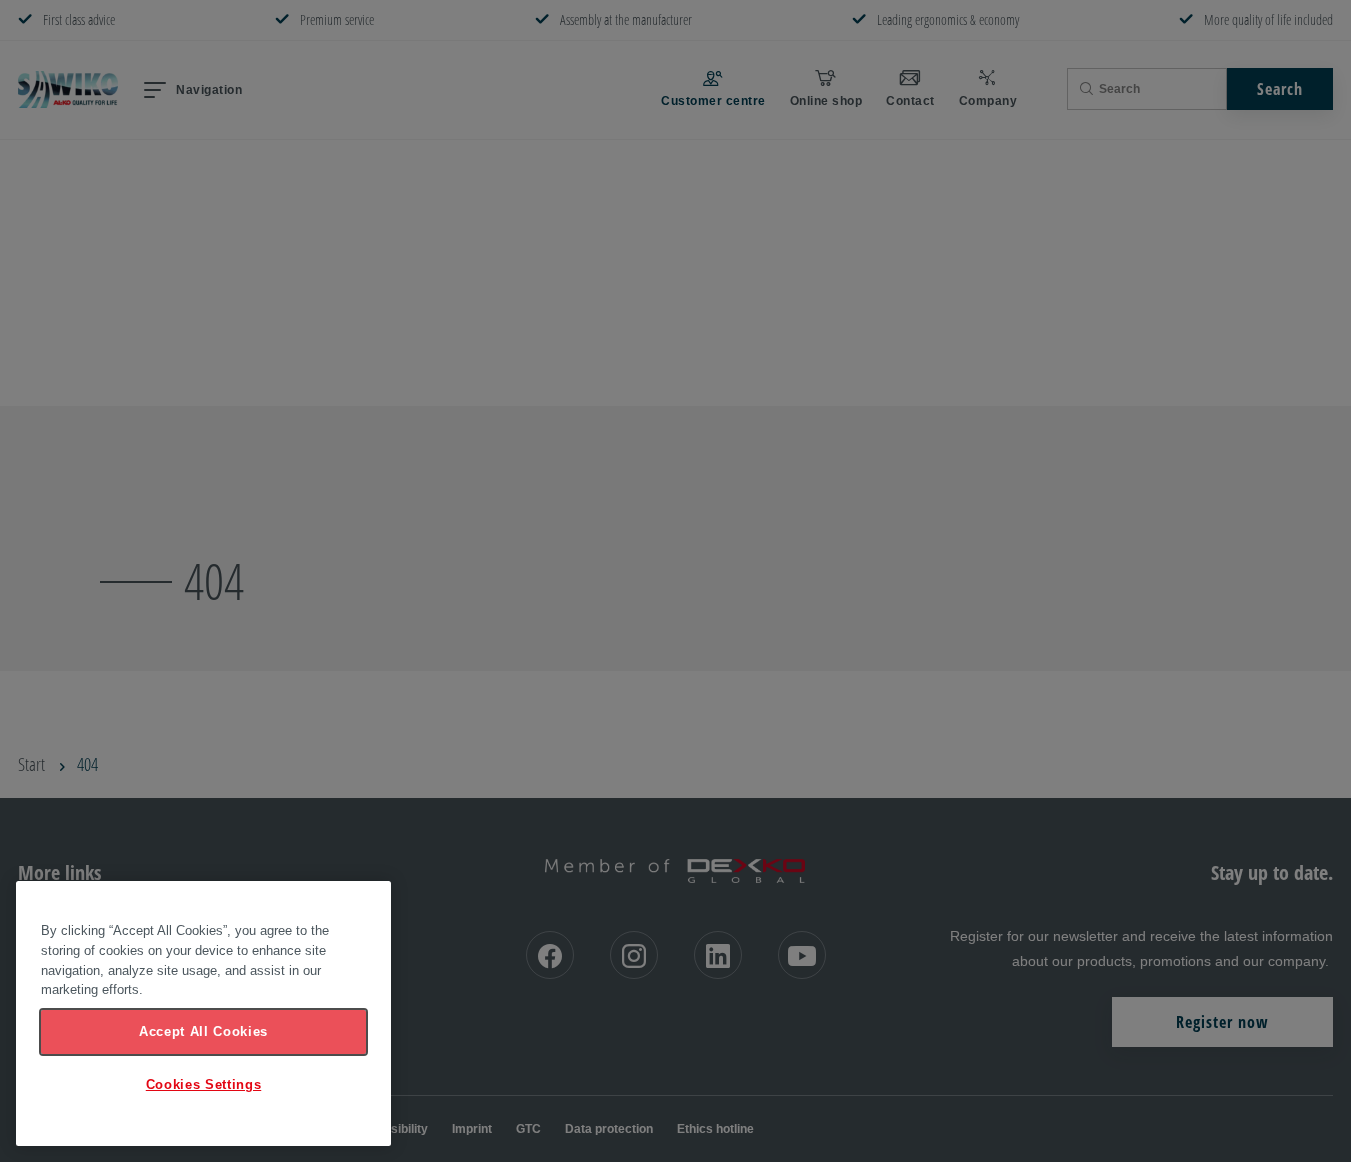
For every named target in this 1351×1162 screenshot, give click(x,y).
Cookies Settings (204, 1084)
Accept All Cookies (203, 1031)
